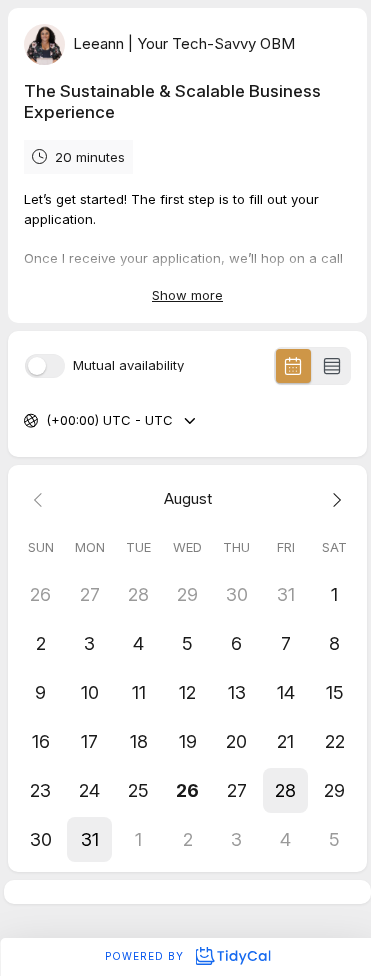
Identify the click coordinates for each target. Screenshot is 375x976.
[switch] (45, 366)
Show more (187, 295)
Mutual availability (128, 365)
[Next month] (334, 499)
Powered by (146, 956)
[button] (285, 790)
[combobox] (48, 421)
